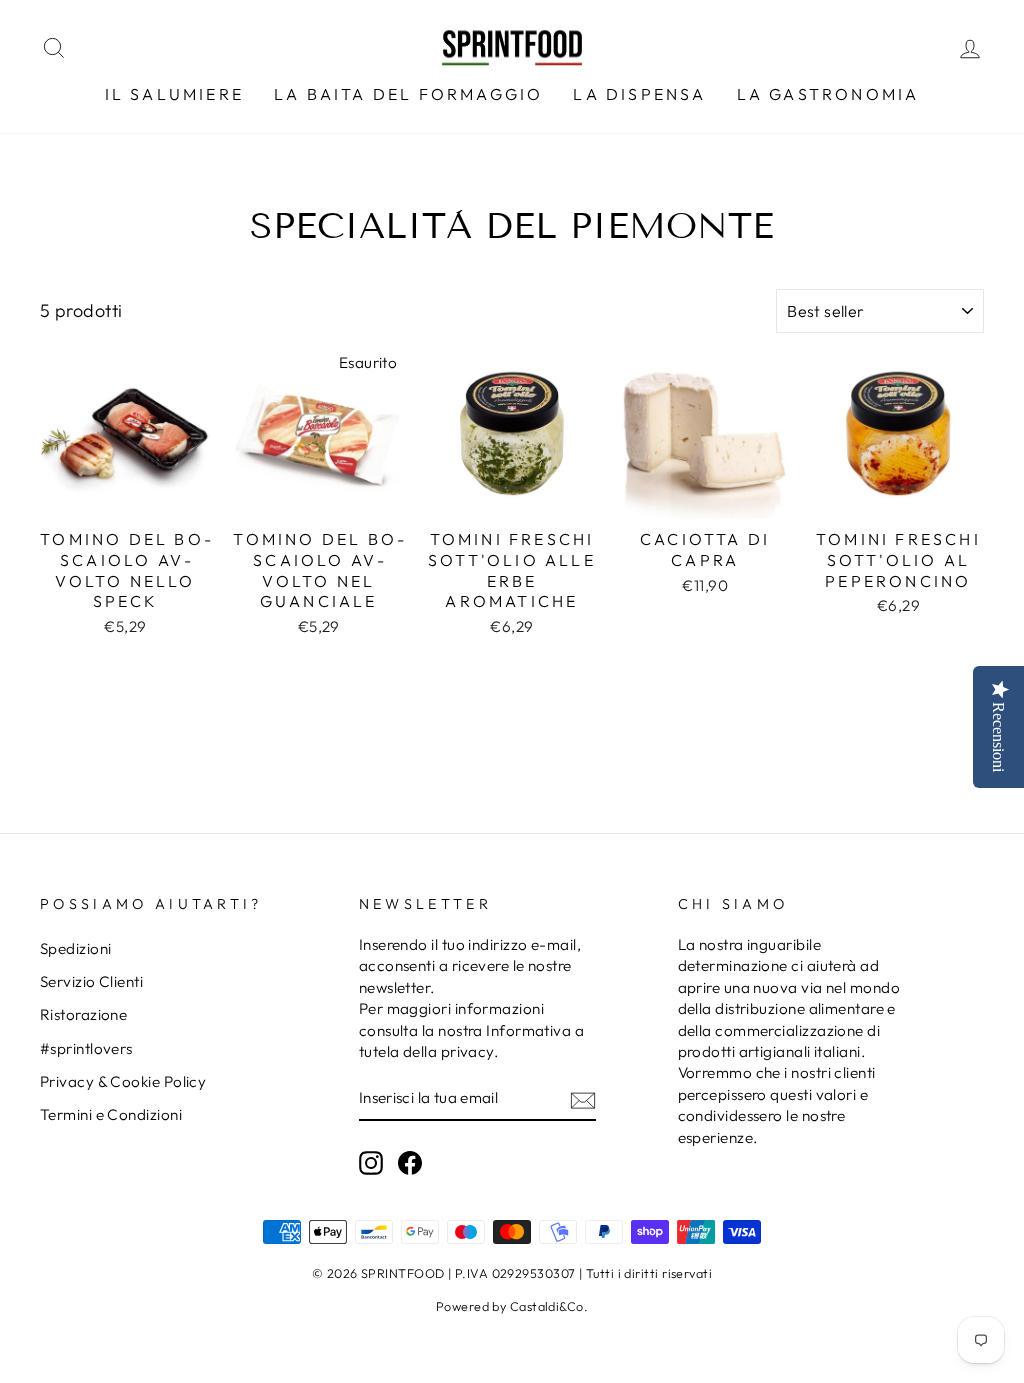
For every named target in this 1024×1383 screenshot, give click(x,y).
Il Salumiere (174, 94)
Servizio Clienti (91, 981)
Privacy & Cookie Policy (123, 1081)
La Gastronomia (828, 94)
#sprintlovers (86, 1048)
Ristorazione (83, 1014)
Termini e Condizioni (111, 1114)
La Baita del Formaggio (408, 94)
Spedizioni (76, 948)
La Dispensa (639, 94)
